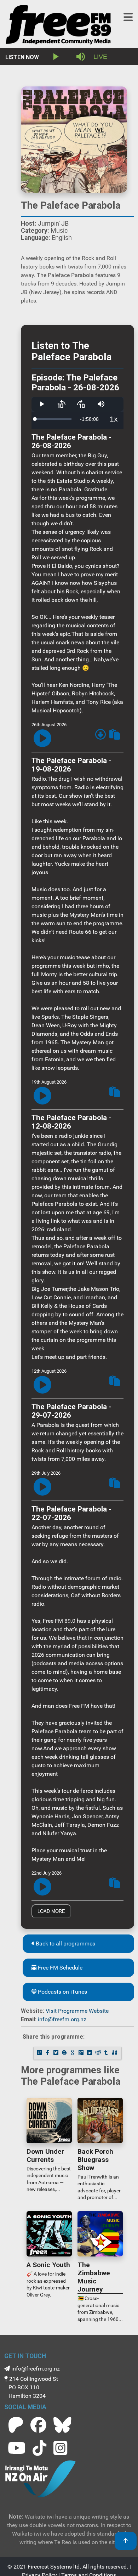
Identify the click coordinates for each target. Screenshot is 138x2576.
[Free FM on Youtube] (17, 2448)
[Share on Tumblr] (107, 2053)
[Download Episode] (100, 736)
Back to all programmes (65, 1944)
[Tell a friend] (115, 2053)
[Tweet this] (57, 2053)
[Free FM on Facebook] (38, 2425)
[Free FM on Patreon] (16, 2425)
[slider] (53, 419)
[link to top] (126, 2541)
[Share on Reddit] (98, 2053)
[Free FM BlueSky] (62, 2425)
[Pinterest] (40, 2053)
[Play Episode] (42, 739)
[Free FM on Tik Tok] (39, 2448)
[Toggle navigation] (128, 17)
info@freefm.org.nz (62, 2019)
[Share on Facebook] (48, 2053)
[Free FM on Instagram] (60, 2448)
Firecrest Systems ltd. (54, 2567)
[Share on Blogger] (65, 2053)
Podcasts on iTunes (62, 1992)
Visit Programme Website (77, 2011)
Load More (51, 1911)
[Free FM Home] (58, 26)
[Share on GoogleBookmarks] (73, 2053)
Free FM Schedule (59, 1968)
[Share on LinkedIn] (90, 2053)
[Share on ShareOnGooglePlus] (82, 2053)
